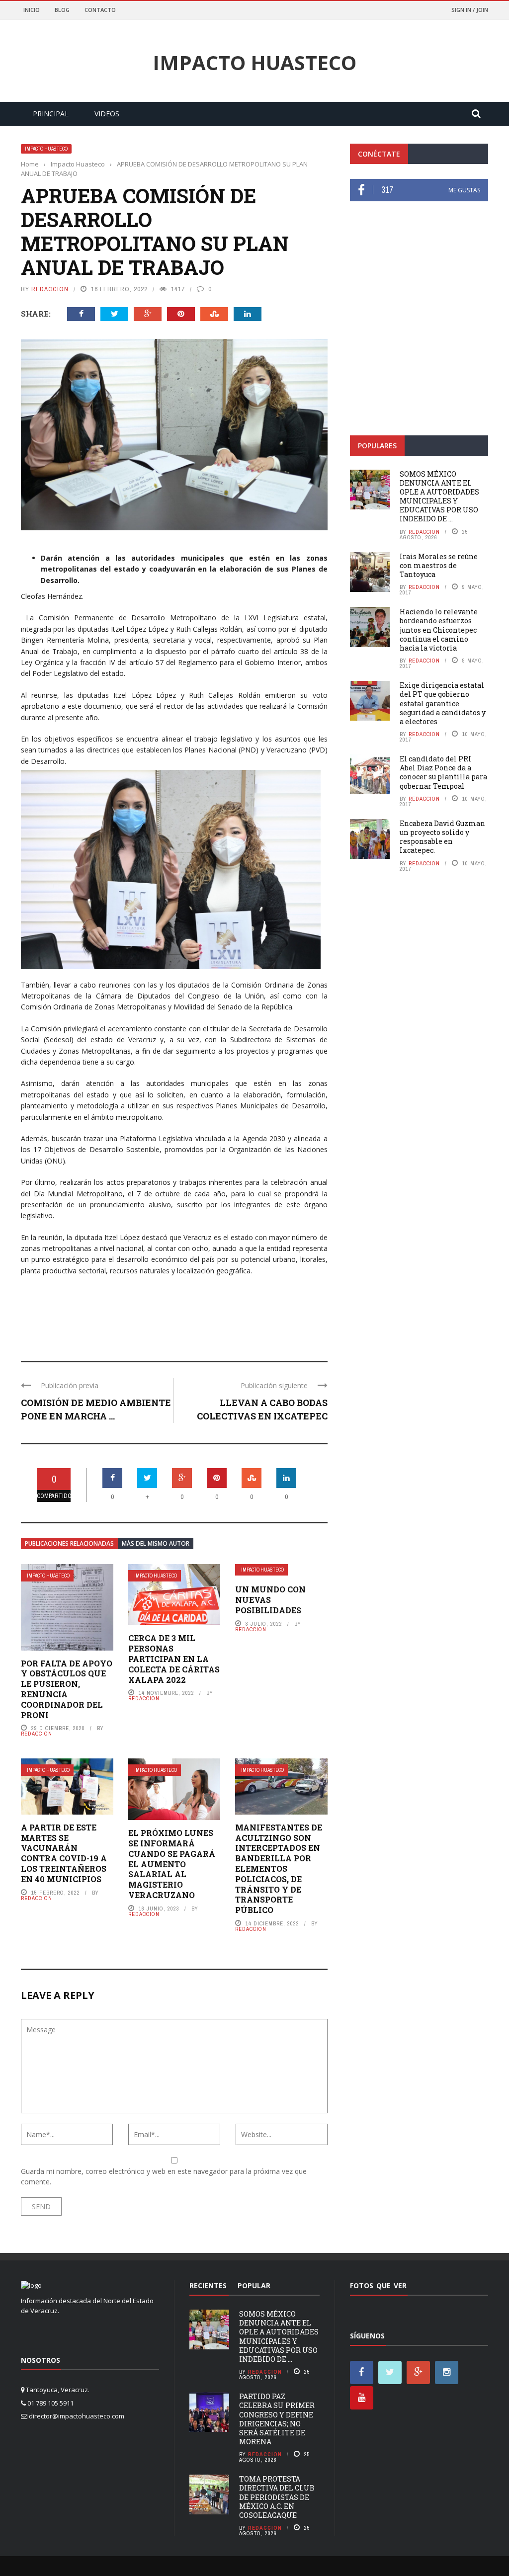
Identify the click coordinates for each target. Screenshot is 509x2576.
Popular (254, 2285)
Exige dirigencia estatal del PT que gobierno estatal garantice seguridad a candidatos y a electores (443, 703)
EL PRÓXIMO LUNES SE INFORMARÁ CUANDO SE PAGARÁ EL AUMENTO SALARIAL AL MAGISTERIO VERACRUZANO (172, 1864)
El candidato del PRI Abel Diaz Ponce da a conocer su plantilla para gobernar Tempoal (443, 772)
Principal (51, 114)
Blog (62, 10)
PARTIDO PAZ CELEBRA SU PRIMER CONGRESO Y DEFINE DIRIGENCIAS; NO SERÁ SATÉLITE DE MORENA (277, 2419)
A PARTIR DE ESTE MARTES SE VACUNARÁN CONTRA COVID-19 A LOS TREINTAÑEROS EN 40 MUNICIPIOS (64, 1853)
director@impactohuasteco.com (77, 2416)
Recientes (208, 2285)
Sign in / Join (470, 10)
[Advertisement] (419, 349)
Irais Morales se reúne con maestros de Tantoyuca (439, 565)
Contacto (100, 10)
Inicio (32, 10)
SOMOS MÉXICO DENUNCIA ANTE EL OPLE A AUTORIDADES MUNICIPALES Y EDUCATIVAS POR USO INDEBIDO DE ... (439, 497)
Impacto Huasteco (254, 63)
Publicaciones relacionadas (69, 1543)
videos (107, 114)
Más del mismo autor (156, 1543)
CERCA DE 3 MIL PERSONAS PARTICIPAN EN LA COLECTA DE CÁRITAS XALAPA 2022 (174, 1659)
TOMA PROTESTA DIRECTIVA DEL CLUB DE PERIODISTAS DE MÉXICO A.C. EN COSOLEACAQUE (277, 2497)
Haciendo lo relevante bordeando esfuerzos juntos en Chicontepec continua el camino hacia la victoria (439, 630)
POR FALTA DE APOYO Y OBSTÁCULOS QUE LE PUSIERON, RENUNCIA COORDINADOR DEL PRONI (67, 1689)
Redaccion (50, 289)
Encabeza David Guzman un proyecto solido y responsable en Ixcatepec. (442, 837)
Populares (377, 446)
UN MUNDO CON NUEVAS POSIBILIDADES (270, 1600)
